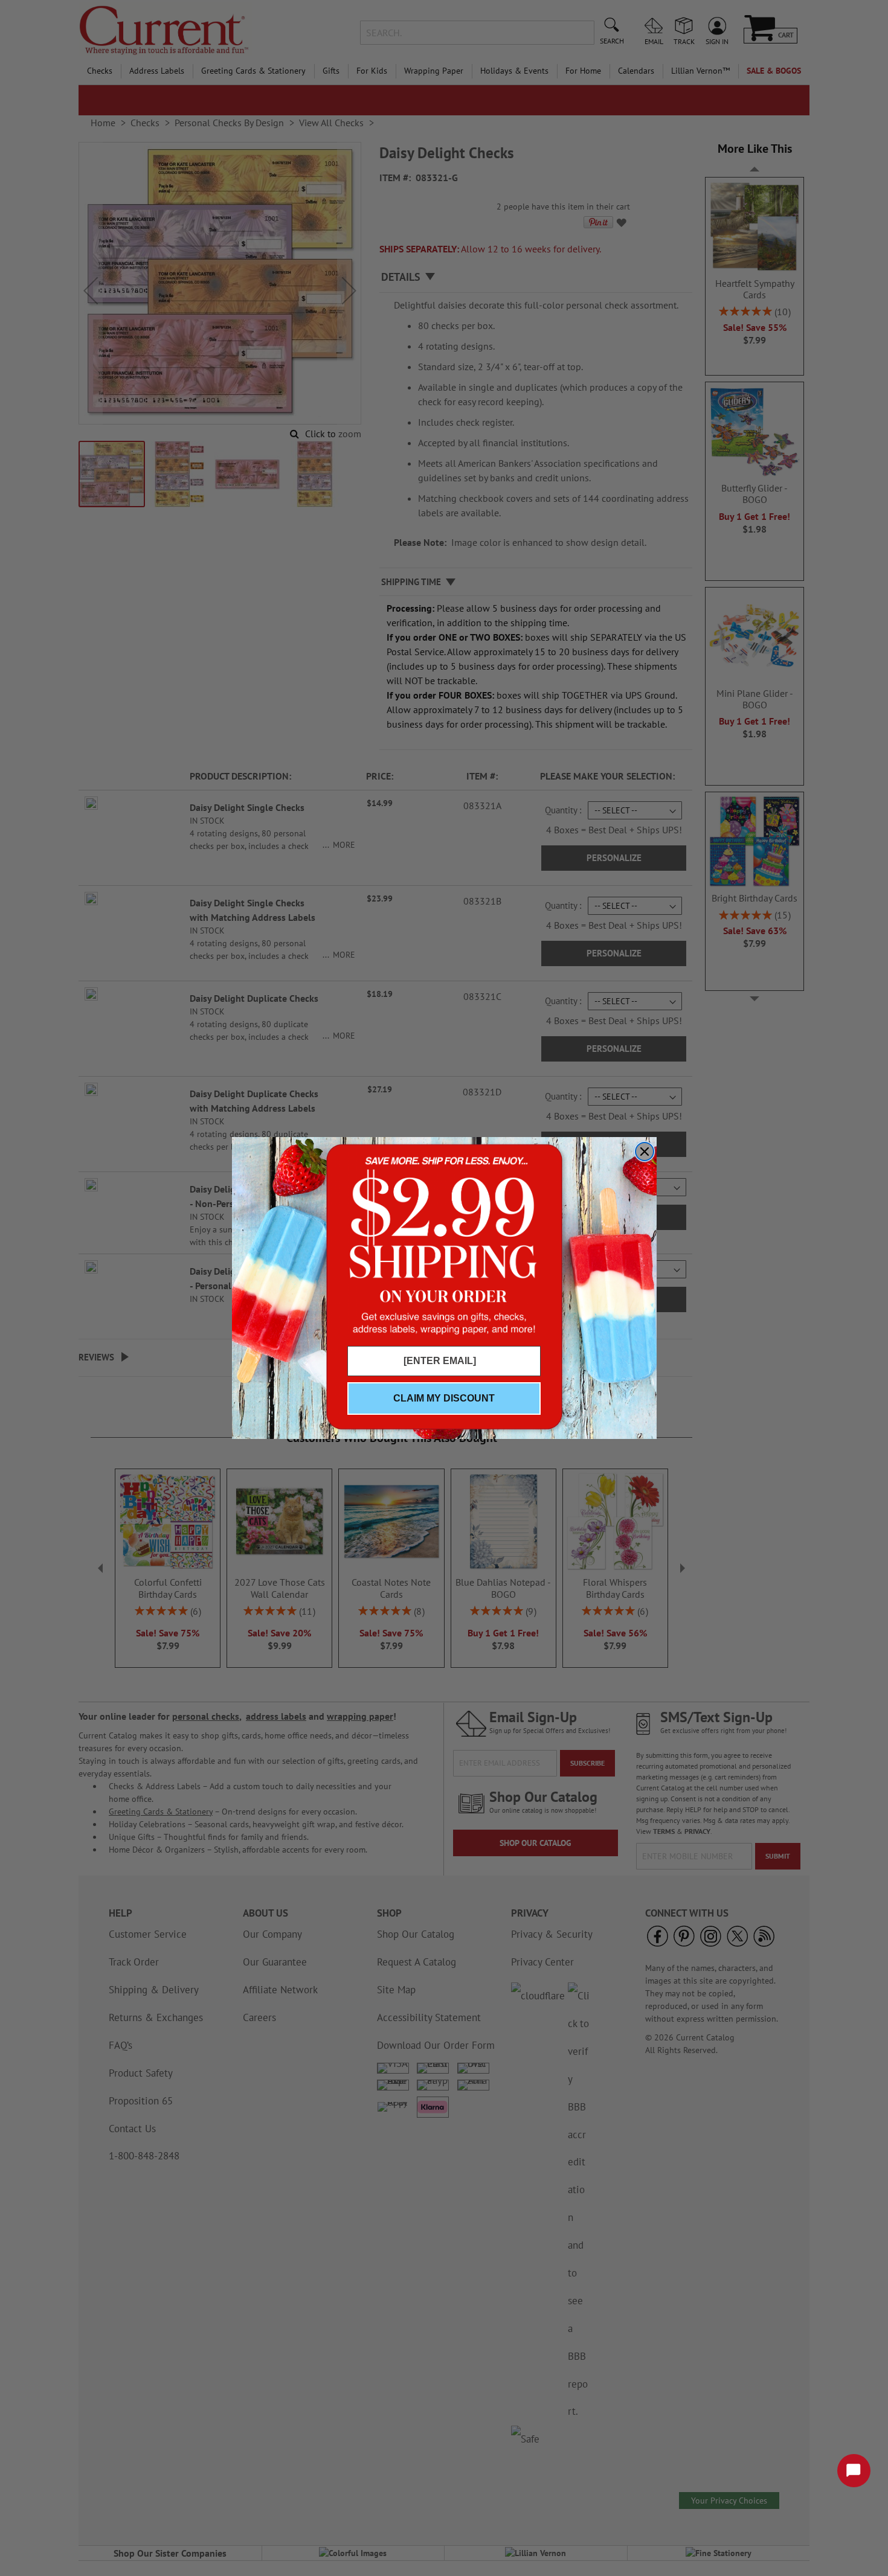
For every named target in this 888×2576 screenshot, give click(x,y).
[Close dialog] (645, 1152)
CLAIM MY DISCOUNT (444, 1398)
